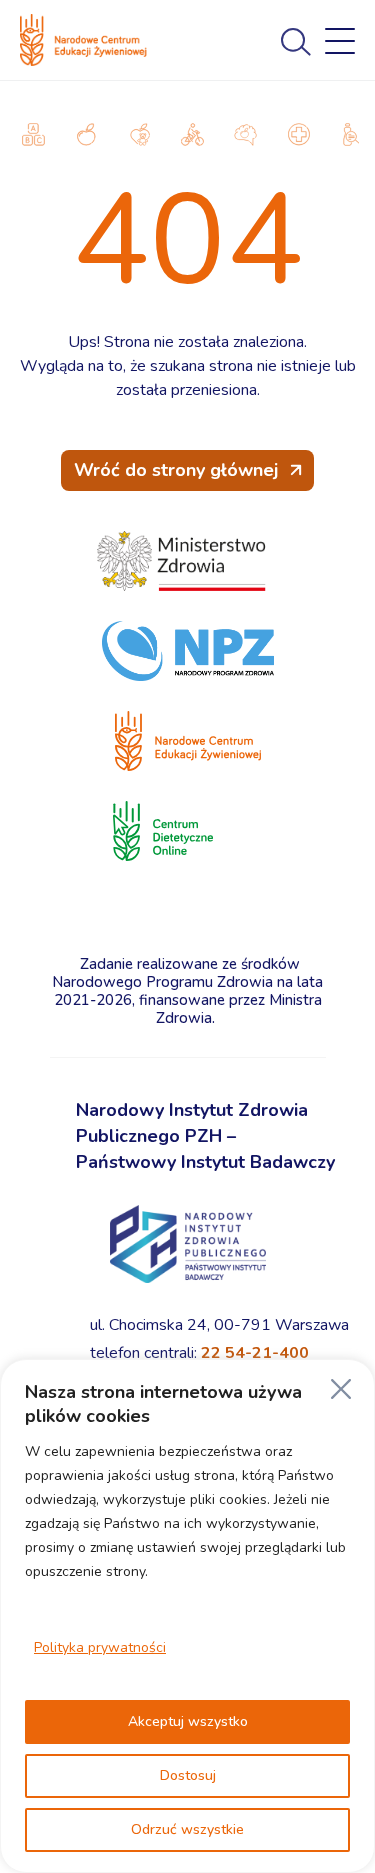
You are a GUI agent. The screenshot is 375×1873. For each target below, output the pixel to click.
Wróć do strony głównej (176, 470)
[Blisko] (341, 1389)
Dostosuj (188, 1775)
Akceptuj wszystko (188, 1721)
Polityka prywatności (100, 1647)
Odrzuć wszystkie (187, 1829)
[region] (187, 1616)
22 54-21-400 (255, 1353)
